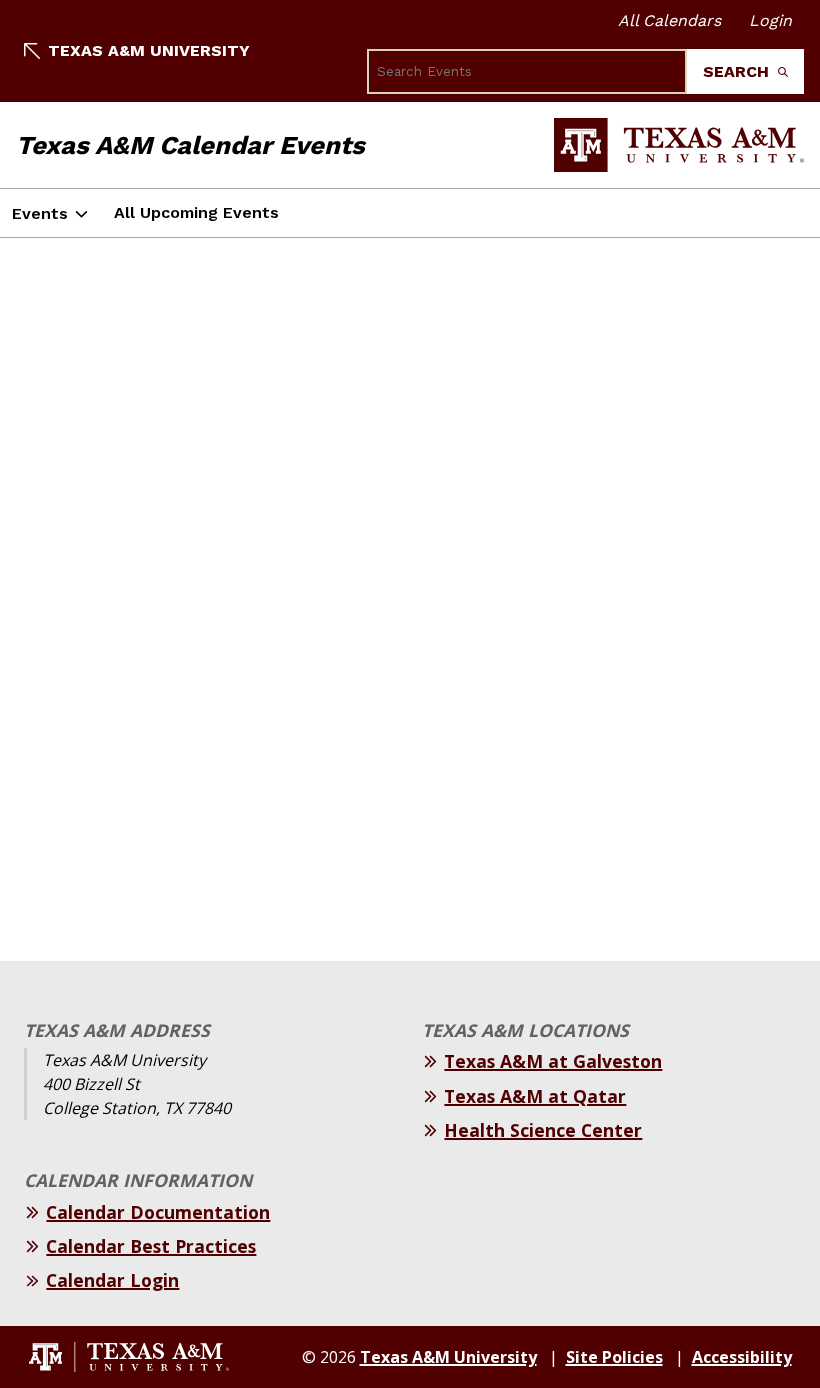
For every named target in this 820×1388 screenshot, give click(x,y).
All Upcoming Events (196, 212)
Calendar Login (112, 1280)
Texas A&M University (149, 50)
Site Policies (614, 1357)
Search (738, 71)
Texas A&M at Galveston (553, 1061)
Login (770, 20)
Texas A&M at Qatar (535, 1096)
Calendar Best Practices (151, 1246)
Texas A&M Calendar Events (190, 145)
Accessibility (742, 1357)
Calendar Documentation (158, 1212)
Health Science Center (543, 1130)
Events (40, 213)
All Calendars (669, 20)
